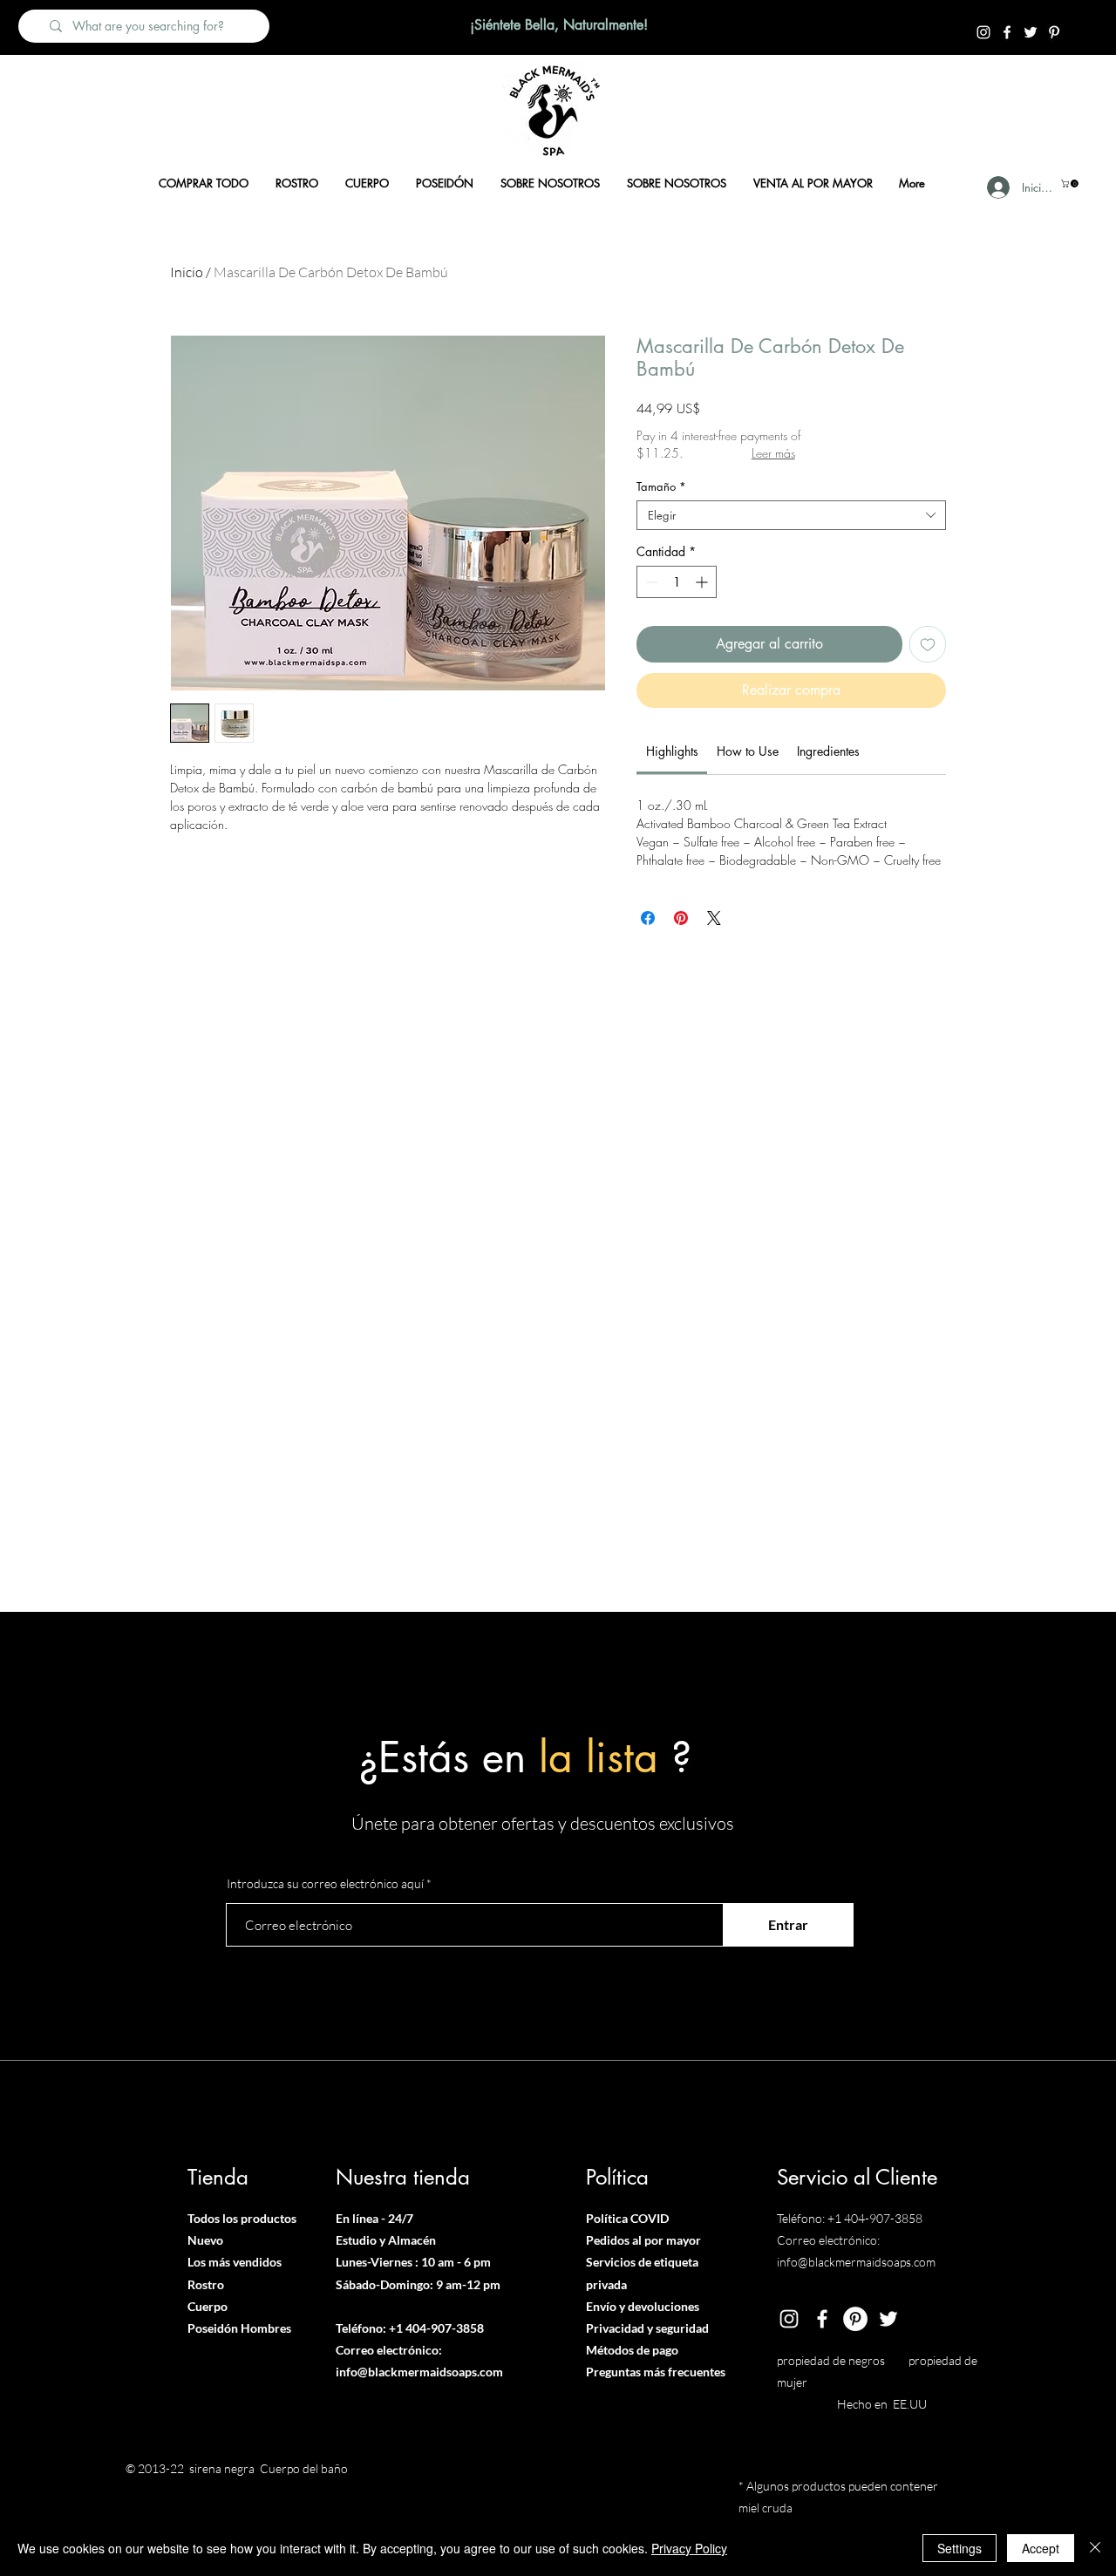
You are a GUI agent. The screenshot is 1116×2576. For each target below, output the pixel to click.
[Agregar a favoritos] (928, 644)
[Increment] (703, 582)
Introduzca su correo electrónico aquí (325, 1884)
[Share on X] (714, 918)
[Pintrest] (1054, 32)
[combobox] (791, 515)
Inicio (187, 272)
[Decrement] (650, 582)
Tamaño (661, 486)
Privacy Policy (689, 2548)
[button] (1071, 184)
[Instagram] (983, 32)
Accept (1041, 2548)
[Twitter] (1031, 32)
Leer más (773, 453)
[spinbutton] (677, 582)
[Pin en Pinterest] (681, 918)
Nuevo (205, 2240)
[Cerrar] (1095, 2548)
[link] (672, 751)
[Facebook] (1007, 32)
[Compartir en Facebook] (648, 918)
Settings (959, 2548)
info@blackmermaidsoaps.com (419, 2372)
